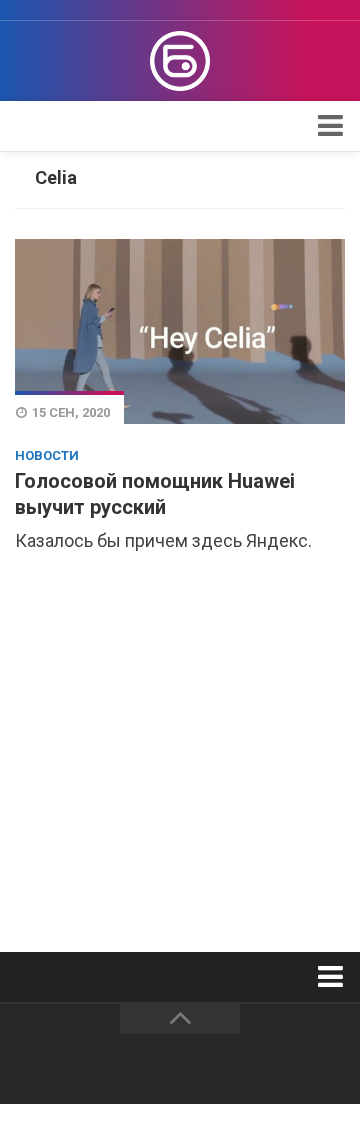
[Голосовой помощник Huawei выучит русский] (180, 331)
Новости (47, 455)
